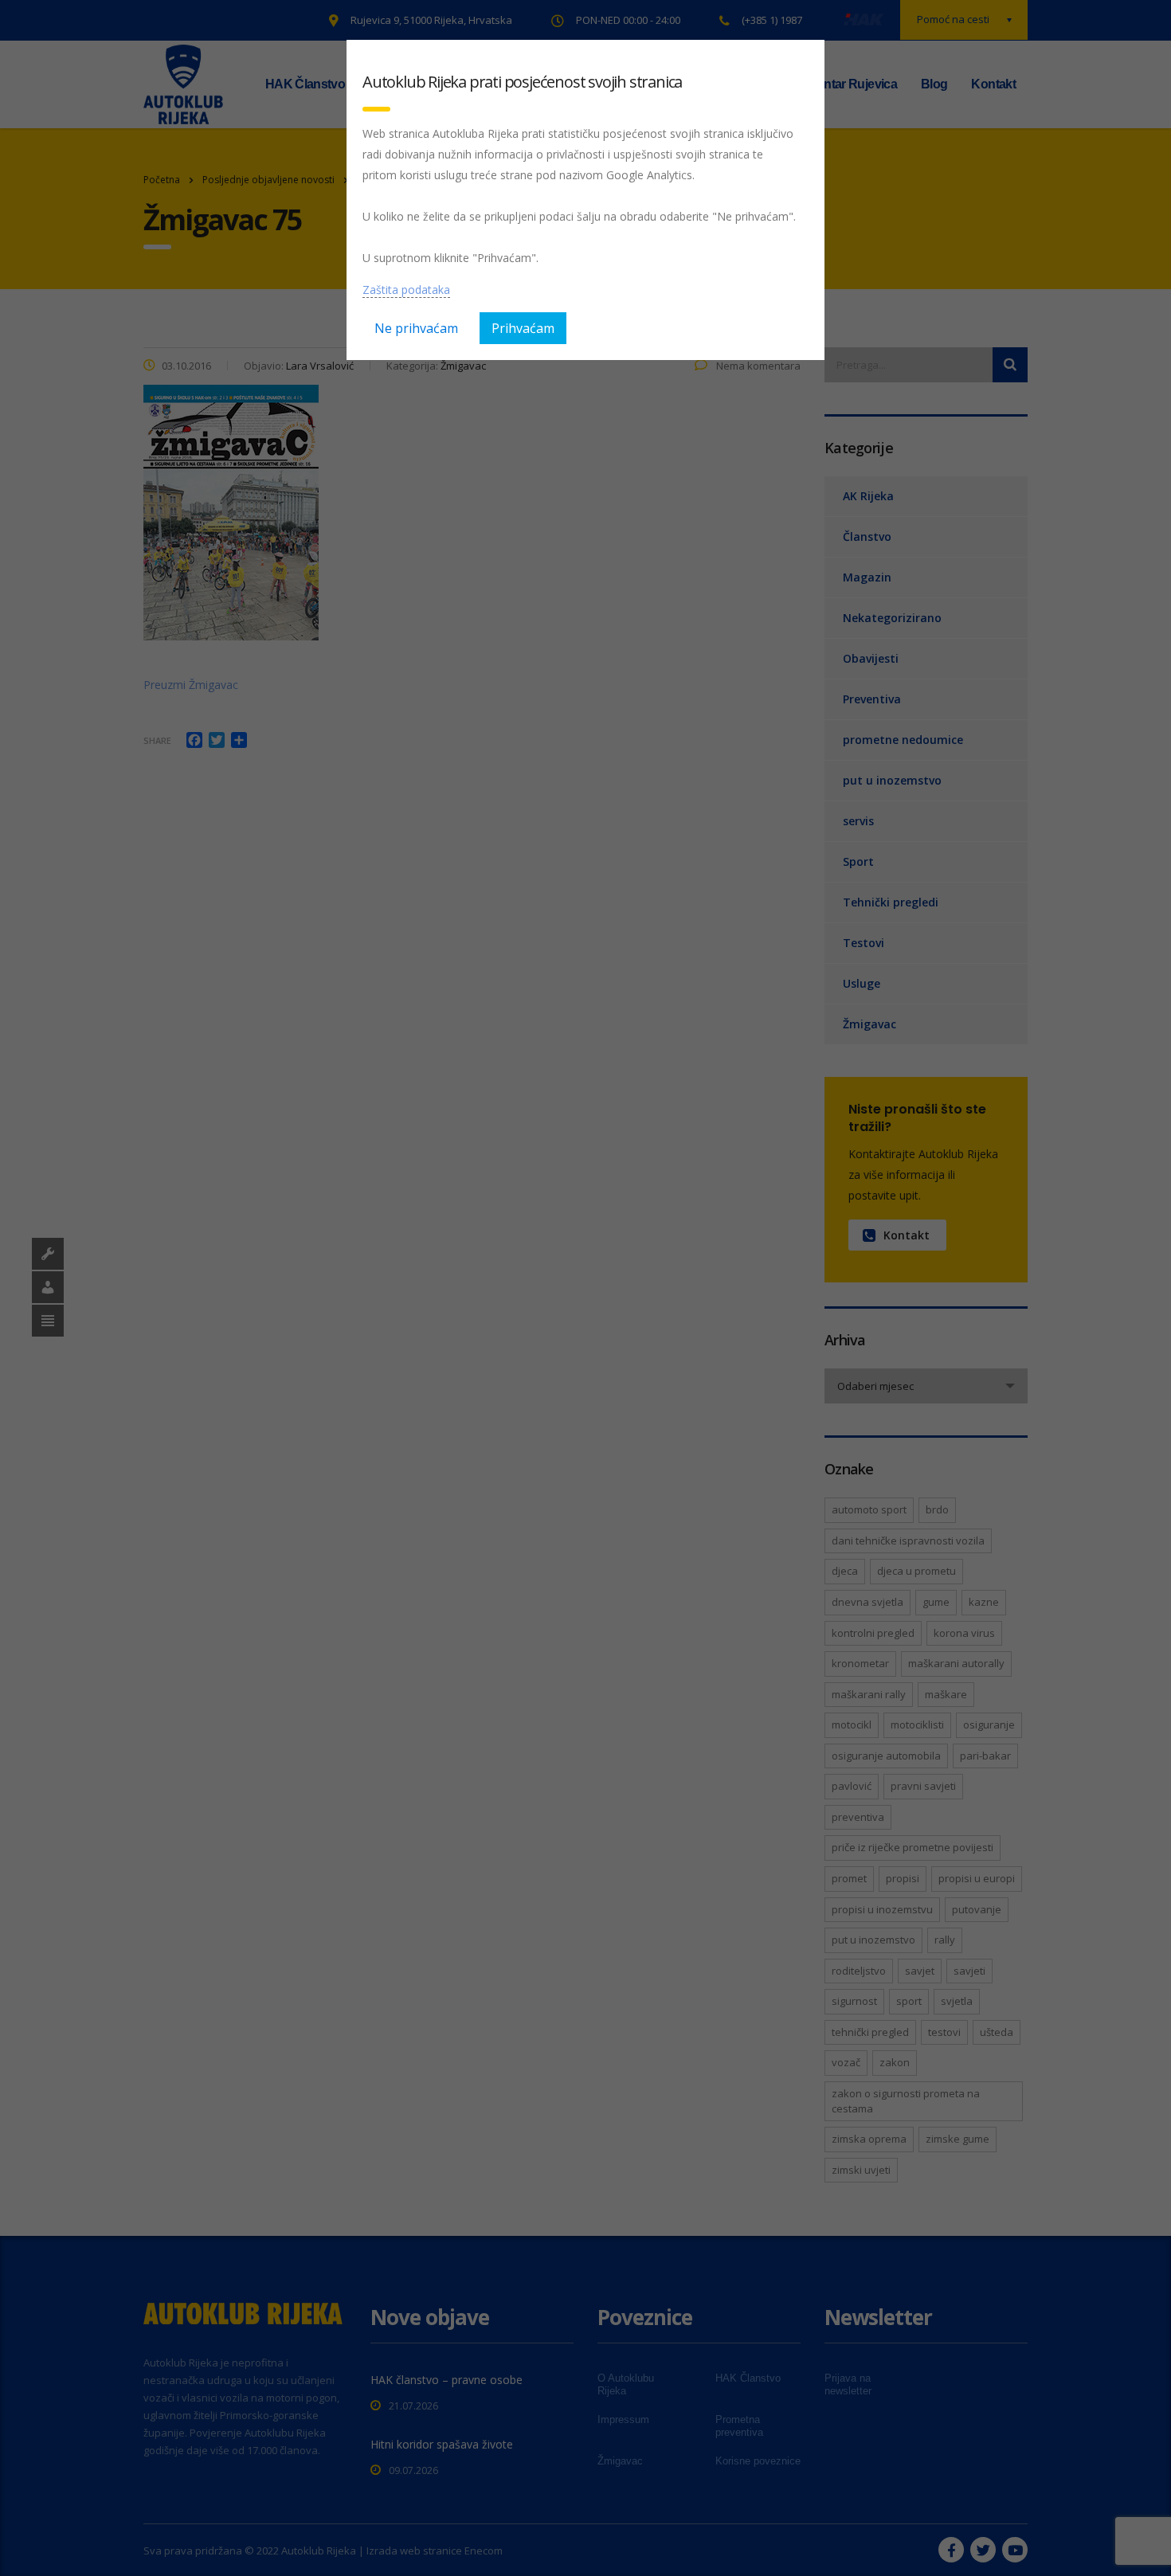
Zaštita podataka (406, 290)
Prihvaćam (523, 328)
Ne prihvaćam (416, 328)
